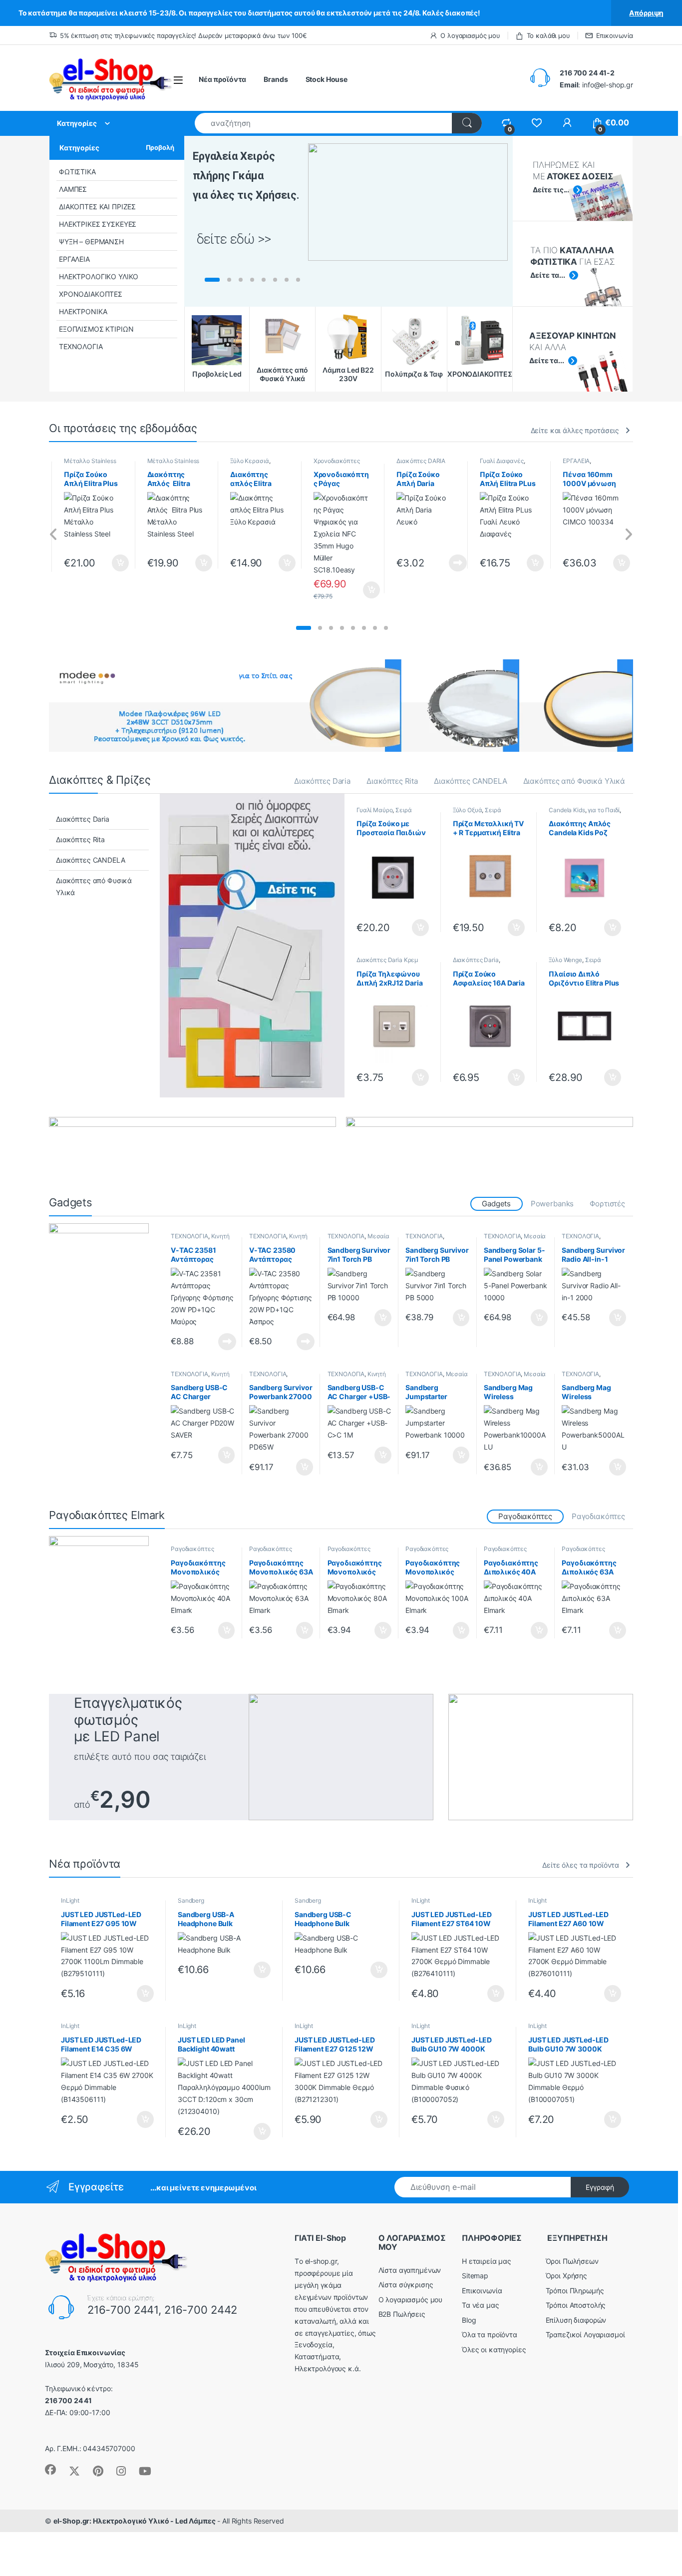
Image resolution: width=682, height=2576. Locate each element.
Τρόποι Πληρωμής (575, 2291)
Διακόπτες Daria (322, 781)
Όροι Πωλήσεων (572, 2261)
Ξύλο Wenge (565, 960)
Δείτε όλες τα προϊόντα (581, 1865)
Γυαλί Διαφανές (502, 461)
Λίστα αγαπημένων (410, 2270)
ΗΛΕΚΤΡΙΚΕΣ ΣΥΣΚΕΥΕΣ (98, 224)
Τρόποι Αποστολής (576, 2305)
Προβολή (160, 147)
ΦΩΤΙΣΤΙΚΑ (77, 172)
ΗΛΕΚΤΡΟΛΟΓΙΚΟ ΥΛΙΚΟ (99, 276)
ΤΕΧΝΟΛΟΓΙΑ (81, 346)
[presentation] (54, 535)
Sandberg (191, 1900)
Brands (276, 79)
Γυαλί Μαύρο (374, 810)
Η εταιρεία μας (487, 2261)
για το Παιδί (603, 810)
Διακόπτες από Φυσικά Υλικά (574, 781)
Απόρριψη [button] (646, 13)
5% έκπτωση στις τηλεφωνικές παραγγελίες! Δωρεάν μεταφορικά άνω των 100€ (183, 35)
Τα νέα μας (481, 2305)
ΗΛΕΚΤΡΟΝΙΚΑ (83, 311)
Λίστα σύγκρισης (406, 2285)
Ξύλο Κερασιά (249, 461)
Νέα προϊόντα (222, 79)
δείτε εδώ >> (234, 239)
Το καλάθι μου (548, 35)
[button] (304, 628)
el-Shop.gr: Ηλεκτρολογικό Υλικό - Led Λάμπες (135, 2521)
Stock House (327, 79)
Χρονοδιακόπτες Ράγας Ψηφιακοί (337, 464)
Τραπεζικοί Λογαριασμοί (585, 2334)
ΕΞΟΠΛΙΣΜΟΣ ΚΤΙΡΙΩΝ (96, 329)
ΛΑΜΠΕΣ (73, 189)
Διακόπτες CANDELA (471, 781)
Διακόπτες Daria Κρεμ (387, 960)
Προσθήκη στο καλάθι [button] (112, 563)
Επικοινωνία (615, 35)
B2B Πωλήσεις (402, 2314)
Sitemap (475, 2276)
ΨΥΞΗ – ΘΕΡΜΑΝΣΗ (91, 242)
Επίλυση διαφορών (576, 2320)
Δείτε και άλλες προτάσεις (575, 430)
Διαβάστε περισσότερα (446, 563)
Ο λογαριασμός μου (470, 35)
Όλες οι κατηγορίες (494, 2349)
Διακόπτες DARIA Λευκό (421, 464)
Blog (469, 2320)
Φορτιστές (607, 1204)
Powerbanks (552, 1204)
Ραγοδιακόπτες (598, 1516)
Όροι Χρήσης (566, 2276)
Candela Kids (567, 810)
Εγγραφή (600, 2187)
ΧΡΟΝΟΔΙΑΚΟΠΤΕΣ (91, 294)
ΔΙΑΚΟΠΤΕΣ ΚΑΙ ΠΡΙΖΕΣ (97, 207)
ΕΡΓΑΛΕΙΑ (74, 259)
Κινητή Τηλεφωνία (200, 1239)
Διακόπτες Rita (392, 781)
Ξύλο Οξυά (468, 810)
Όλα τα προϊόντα (490, 2334)
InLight (70, 1900)
